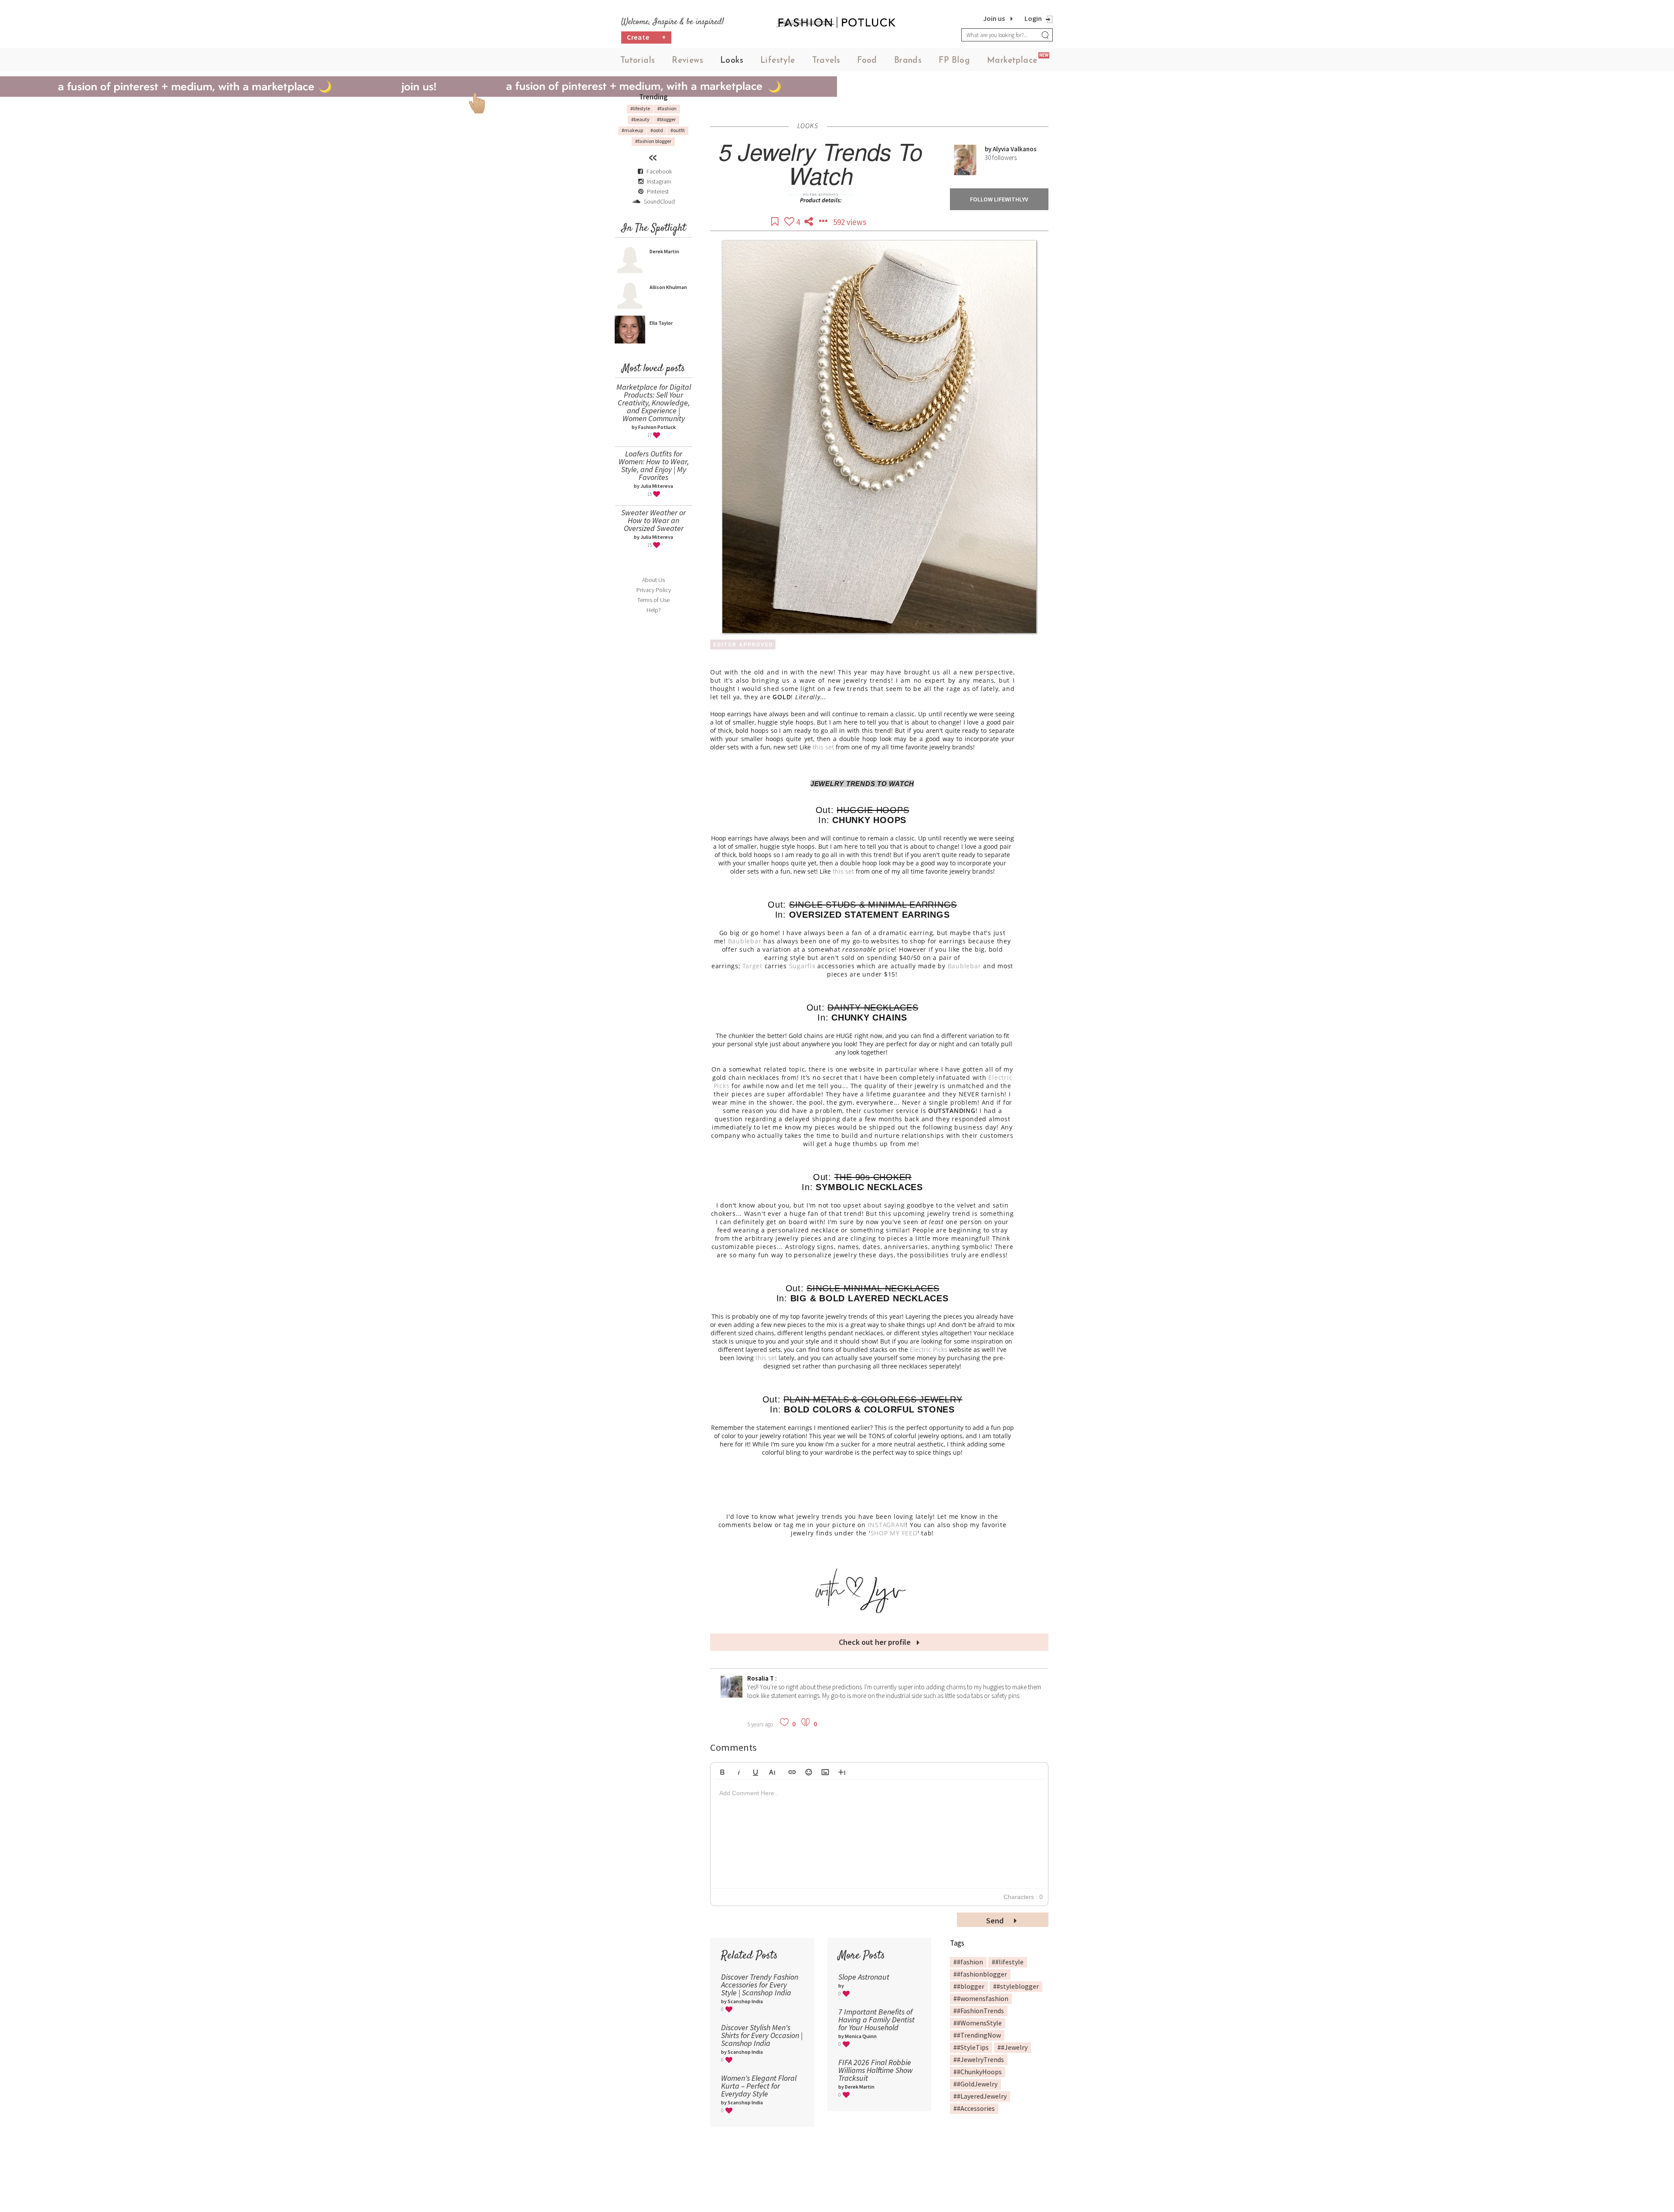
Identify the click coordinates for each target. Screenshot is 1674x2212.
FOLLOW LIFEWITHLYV (999, 199)
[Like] (790, 222)
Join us (994, 18)
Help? (654, 610)
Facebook (659, 171)
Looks (732, 61)
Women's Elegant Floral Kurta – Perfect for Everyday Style (759, 2086)
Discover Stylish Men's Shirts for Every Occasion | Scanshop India (762, 2035)
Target (752, 966)
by (989, 149)
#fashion (667, 108)
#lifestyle (640, 108)
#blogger (666, 119)
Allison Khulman (668, 287)
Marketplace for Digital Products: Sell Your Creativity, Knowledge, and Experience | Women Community (654, 403)
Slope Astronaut (864, 1977)
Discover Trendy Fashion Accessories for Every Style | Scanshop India (760, 1985)
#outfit (678, 130)
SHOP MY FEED (894, 1533)
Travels (826, 61)
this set (822, 747)
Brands (908, 61)
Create (646, 37)
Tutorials (638, 61)
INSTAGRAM (887, 1525)
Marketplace (1012, 61)
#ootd (657, 130)
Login (1033, 18)
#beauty (640, 119)
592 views (850, 222)
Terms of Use (653, 600)
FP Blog (954, 61)
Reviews (687, 61)
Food (867, 61)
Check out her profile (876, 1642)
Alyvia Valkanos (1015, 149)
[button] (722, 1771)
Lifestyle (778, 61)
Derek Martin (664, 251)
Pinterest (657, 191)
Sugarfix (802, 966)
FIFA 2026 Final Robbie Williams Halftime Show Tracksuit (876, 2070)
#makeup (632, 130)
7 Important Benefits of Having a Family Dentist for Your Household (876, 2020)
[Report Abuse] (824, 222)
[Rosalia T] (732, 1695)
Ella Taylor (661, 323)
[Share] (810, 222)
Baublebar (745, 941)
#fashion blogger (653, 141)
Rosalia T (761, 1678)
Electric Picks (929, 1349)
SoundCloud (659, 201)
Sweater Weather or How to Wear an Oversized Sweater (653, 520)
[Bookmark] (776, 222)
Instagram (659, 181)
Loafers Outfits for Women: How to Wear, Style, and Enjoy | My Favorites (654, 465)
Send (996, 1921)
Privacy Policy (654, 590)
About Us (653, 580)
